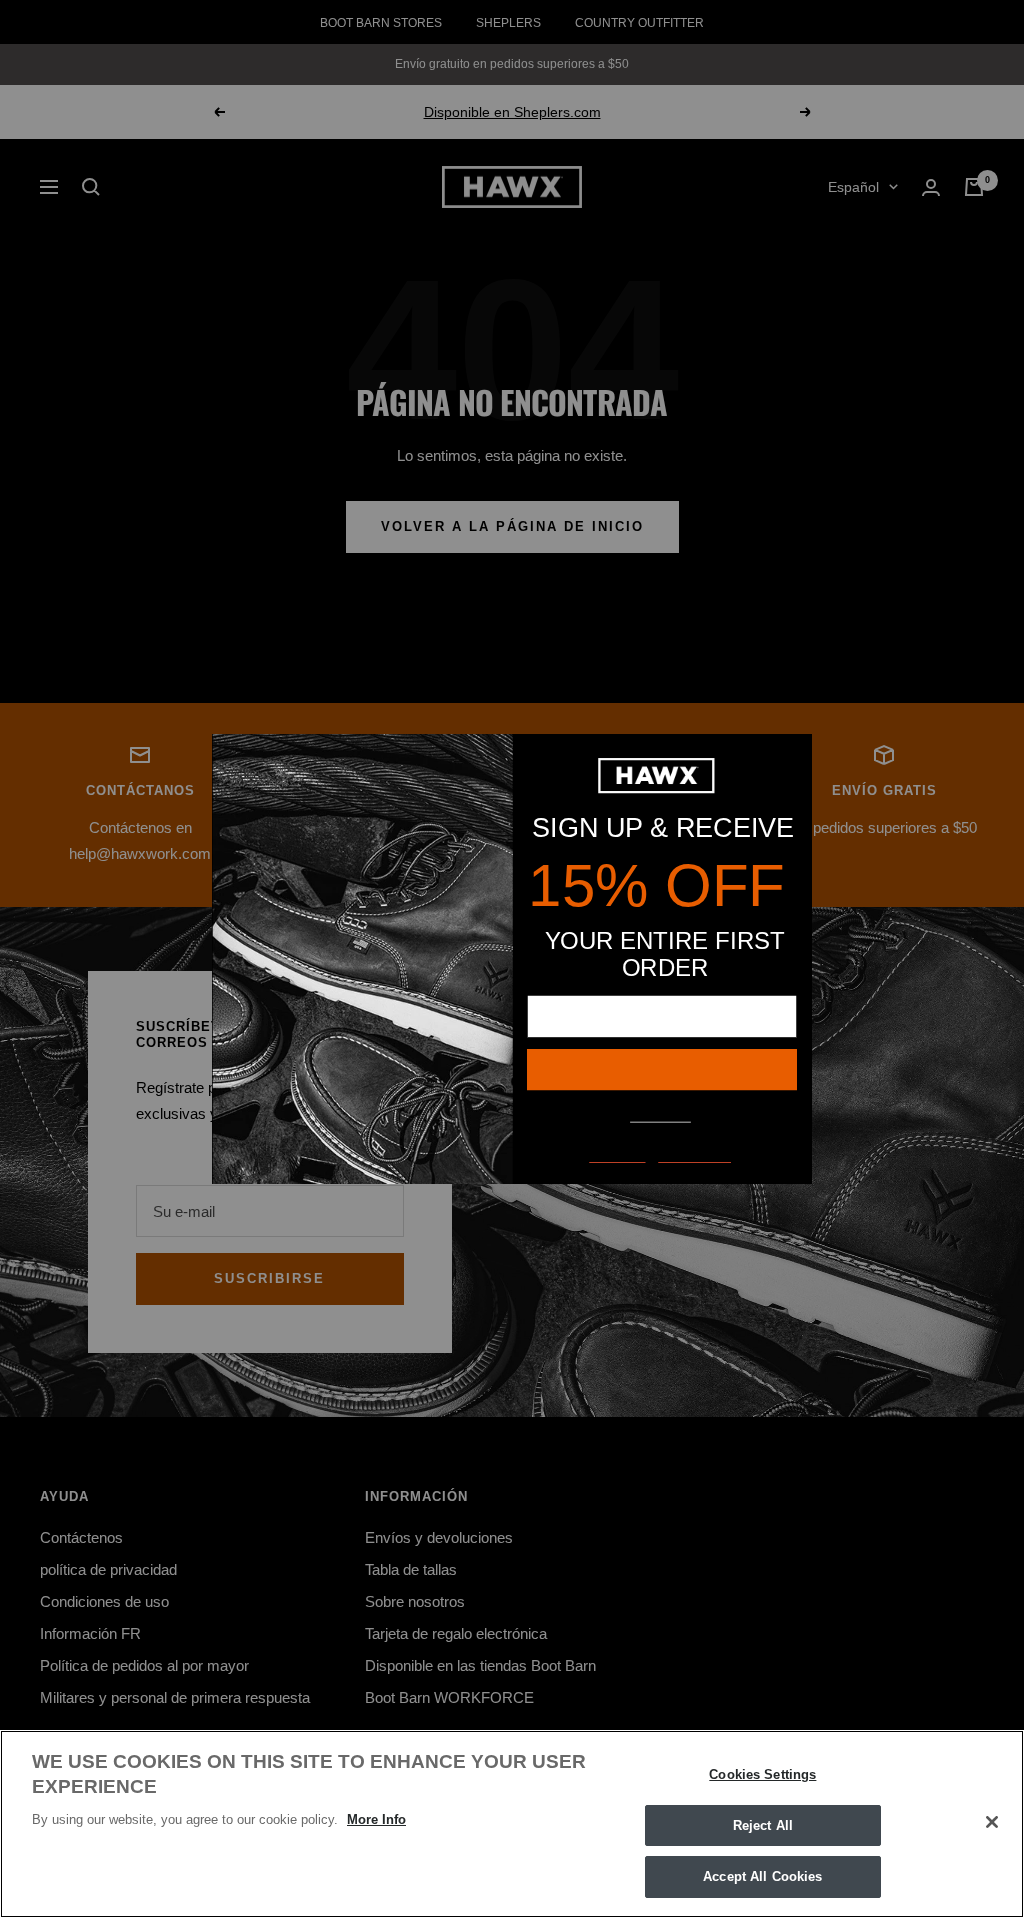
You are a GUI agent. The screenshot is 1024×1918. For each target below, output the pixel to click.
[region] (512, 1824)
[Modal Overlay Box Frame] (512, 959)
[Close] (992, 1822)
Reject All (763, 1825)
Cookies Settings (762, 1774)
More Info (376, 1819)
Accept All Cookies (762, 1876)
